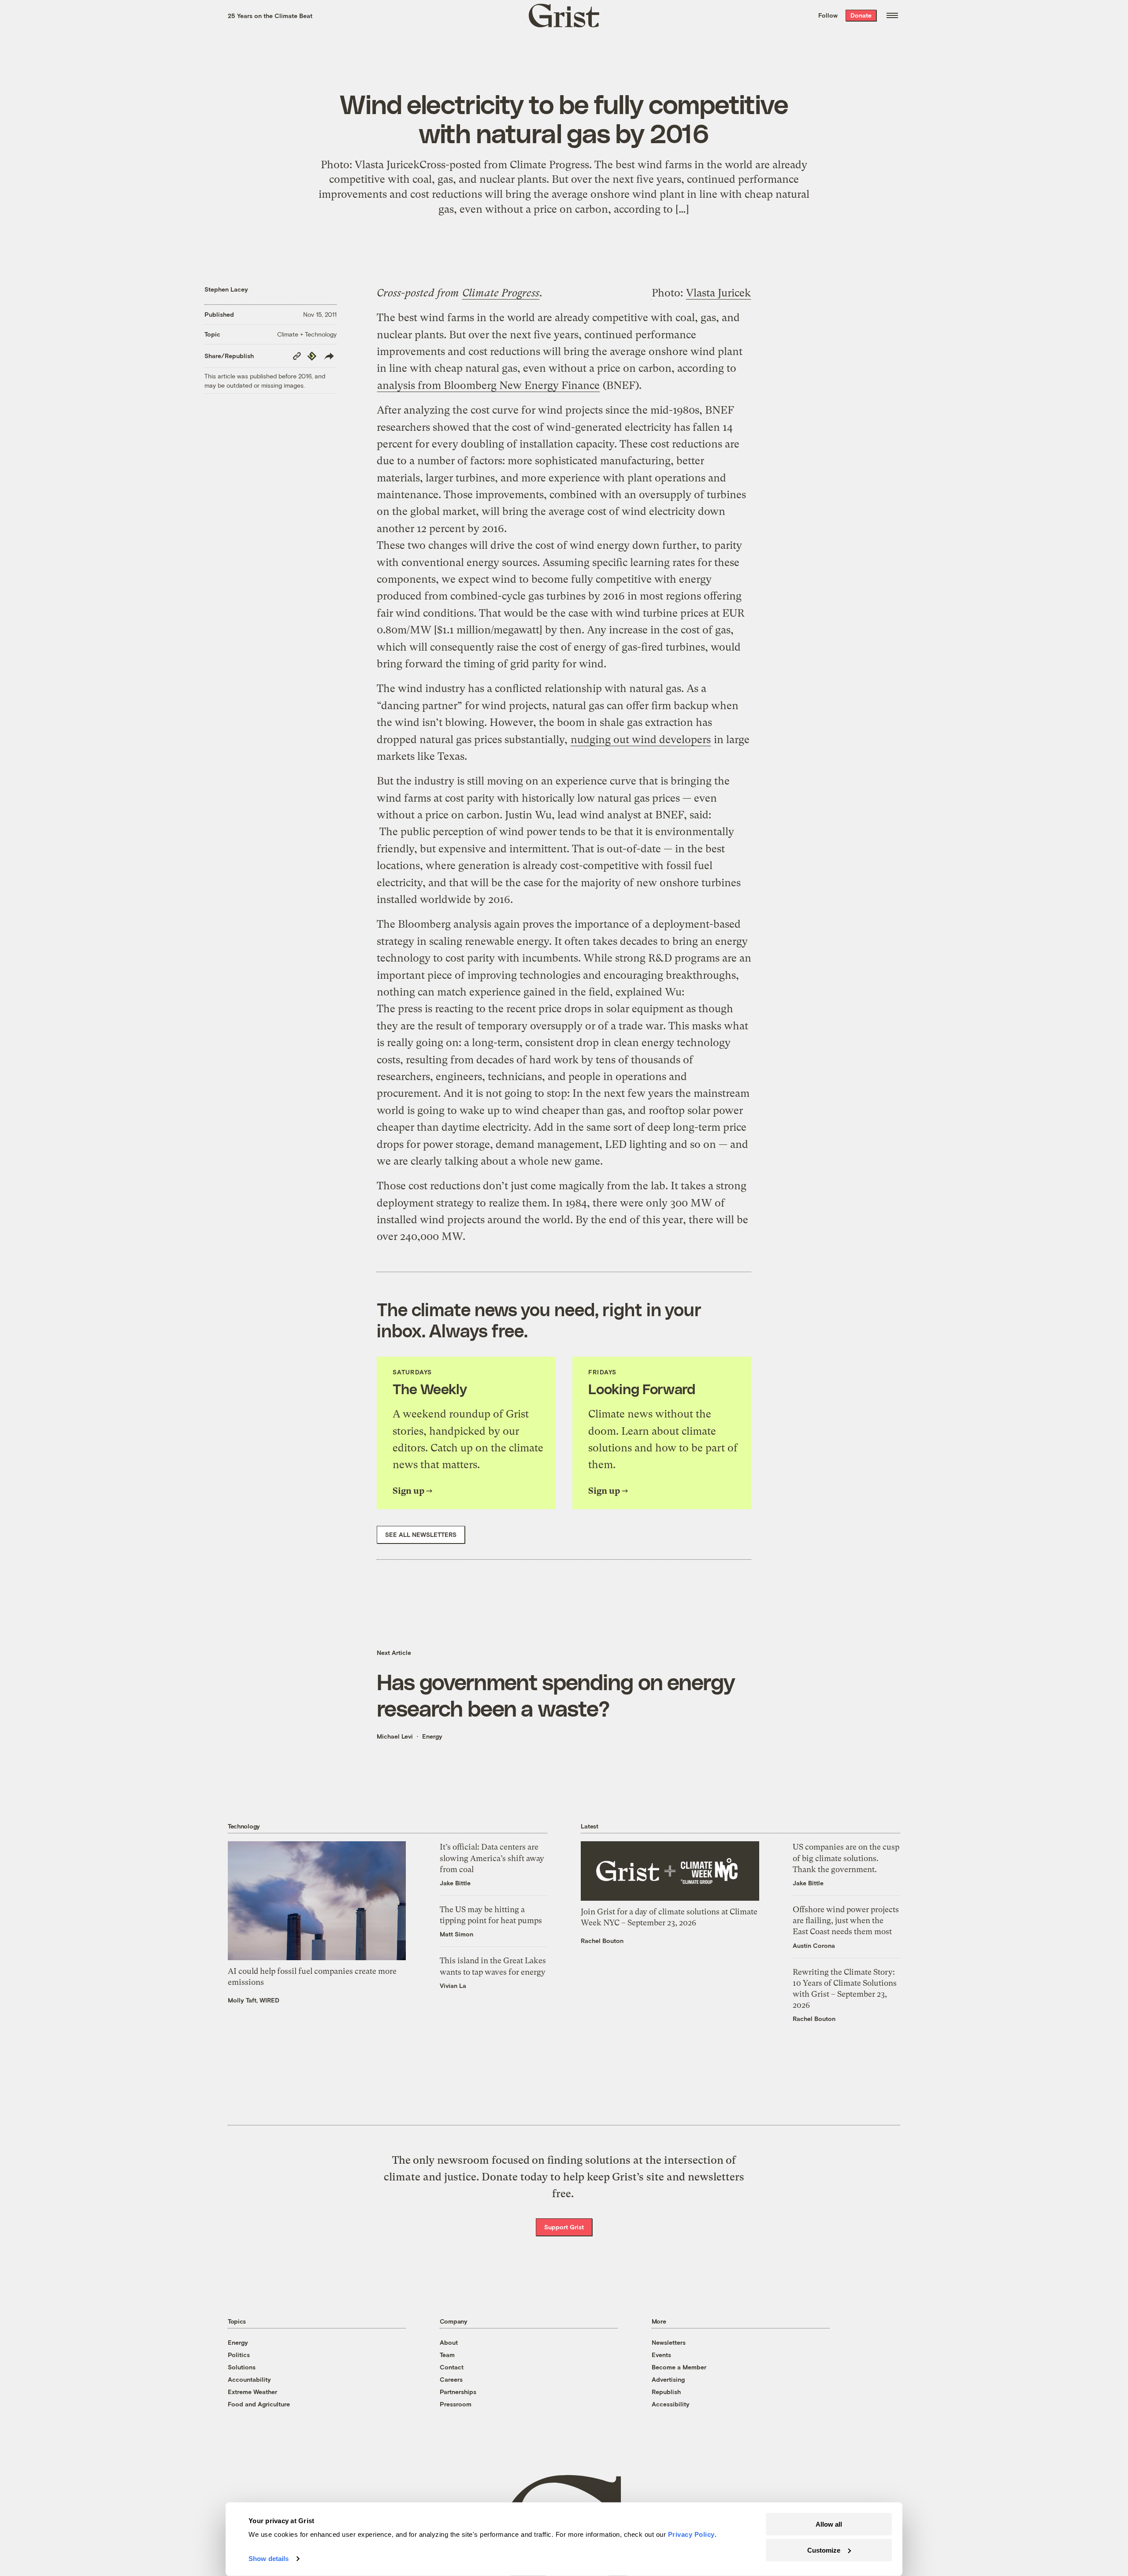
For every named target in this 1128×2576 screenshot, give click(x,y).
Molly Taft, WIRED (254, 2000)
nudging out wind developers (641, 740)
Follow (828, 15)
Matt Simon (456, 1934)
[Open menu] (892, 15)
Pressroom (456, 2404)
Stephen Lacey (226, 289)
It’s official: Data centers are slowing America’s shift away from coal (492, 1858)
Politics (239, 2355)
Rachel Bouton (602, 1941)
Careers (451, 2379)
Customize (824, 2550)
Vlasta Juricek (718, 293)
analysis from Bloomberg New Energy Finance (488, 385)
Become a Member (679, 2367)
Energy (432, 1736)
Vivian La (453, 1986)
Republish (666, 2392)
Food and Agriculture (259, 2404)
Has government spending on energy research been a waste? (556, 1695)
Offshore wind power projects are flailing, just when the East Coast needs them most (846, 1920)
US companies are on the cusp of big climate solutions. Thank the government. (846, 1858)
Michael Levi (395, 1736)
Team (447, 2355)
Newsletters (669, 2342)
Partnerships (458, 2392)
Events (661, 2355)
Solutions (242, 2367)
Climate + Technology (307, 334)
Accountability (249, 2379)
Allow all (829, 2524)
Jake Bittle (455, 1883)
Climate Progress (501, 293)
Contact (452, 2367)
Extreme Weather (252, 2392)
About (449, 2342)
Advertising (668, 2379)
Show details (269, 2559)
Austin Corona (814, 1945)
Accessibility (671, 2404)
